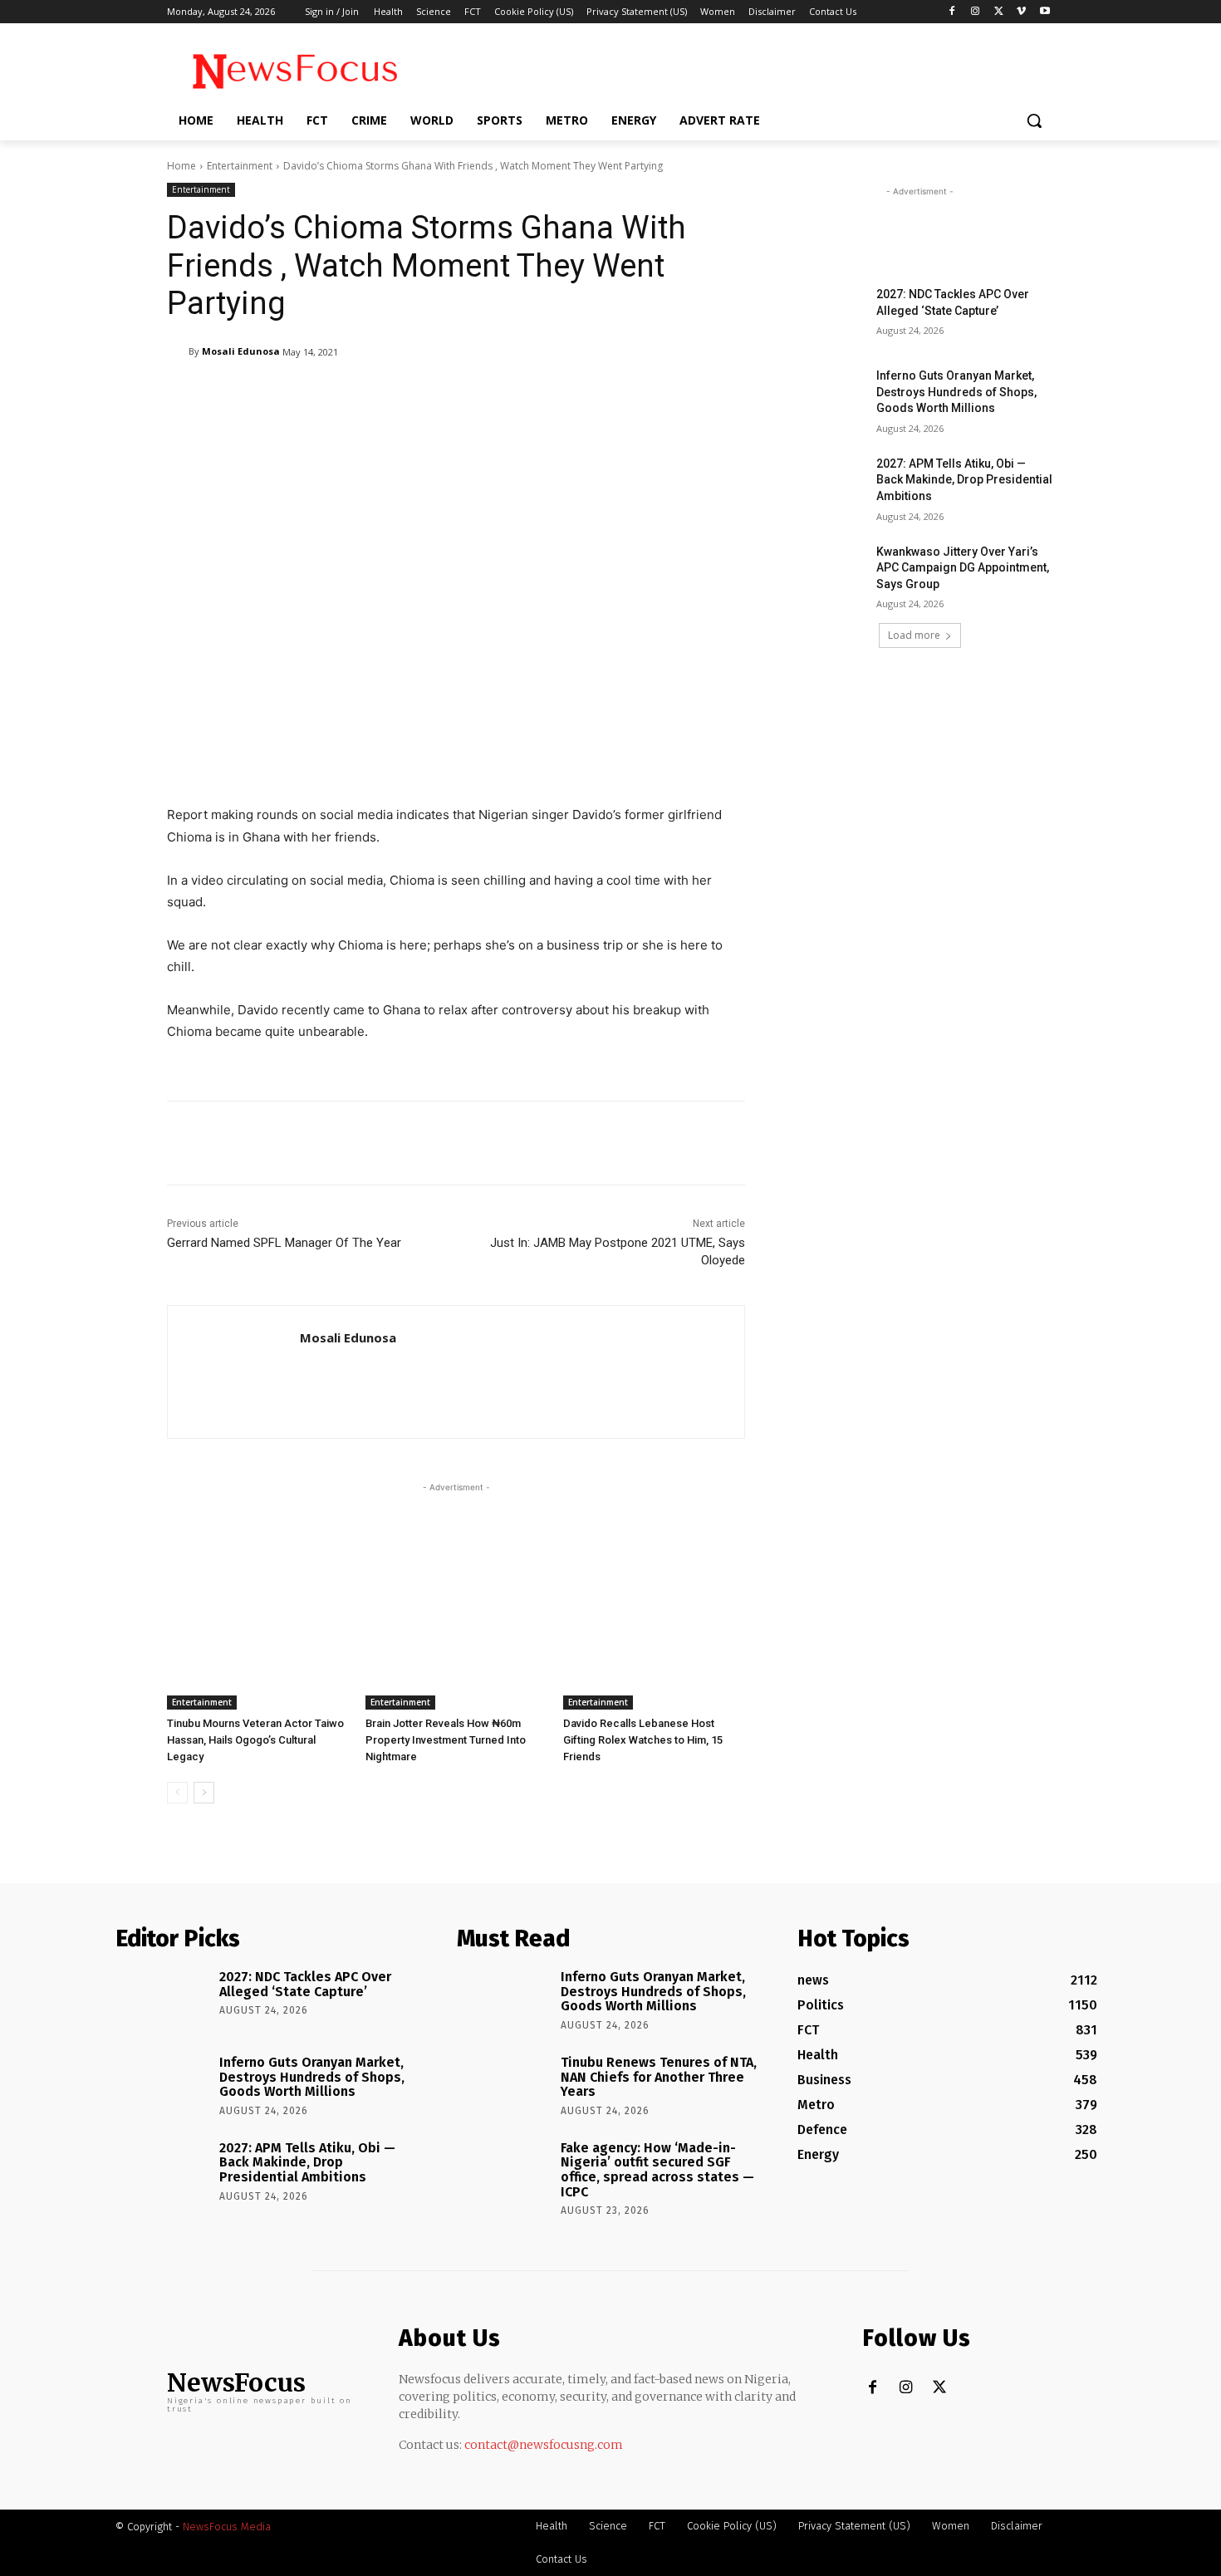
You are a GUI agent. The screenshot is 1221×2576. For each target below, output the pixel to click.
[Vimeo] (1021, 12)
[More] (595, 395)
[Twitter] (999, 12)
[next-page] (204, 1793)
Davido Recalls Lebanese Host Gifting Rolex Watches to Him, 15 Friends (643, 1740)
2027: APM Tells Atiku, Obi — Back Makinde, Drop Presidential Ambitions (964, 480)
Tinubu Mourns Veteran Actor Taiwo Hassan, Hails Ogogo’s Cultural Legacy (255, 1740)
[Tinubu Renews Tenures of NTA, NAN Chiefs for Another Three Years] (503, 2086)
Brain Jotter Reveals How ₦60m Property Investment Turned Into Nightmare (446, 1740)
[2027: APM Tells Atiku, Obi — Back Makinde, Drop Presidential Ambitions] (825, 484)
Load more (914, 635)
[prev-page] (177, 1793)
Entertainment (240, 166)
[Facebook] (952, 12)
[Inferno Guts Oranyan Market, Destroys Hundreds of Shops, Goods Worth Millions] (825, 396)
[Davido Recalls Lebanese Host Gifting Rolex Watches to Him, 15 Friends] (654, 1646)
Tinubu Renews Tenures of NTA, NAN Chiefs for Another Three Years (659, 2077)
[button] (1034, 120)
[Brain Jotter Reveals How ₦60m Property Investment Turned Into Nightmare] (456, 1646)
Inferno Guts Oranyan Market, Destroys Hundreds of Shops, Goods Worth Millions (956, 392)
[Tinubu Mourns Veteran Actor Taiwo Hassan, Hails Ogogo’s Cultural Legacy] (258, 1646)
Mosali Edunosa (241, 351)
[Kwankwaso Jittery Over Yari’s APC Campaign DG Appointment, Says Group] (825, 572)
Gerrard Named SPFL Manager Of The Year (284, 1243)
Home (181, 166)
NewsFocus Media (227, 2527)
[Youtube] (1044, 12)
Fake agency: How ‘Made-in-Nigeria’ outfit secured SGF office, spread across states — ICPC (657, 2170)
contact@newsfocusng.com (544, 2445)
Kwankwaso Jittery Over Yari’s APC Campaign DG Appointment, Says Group (963, 568)
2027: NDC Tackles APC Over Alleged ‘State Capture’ (305, 1984)
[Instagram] (976, 12)
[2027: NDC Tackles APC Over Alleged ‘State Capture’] (825, 315)
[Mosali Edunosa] (178, 351)
